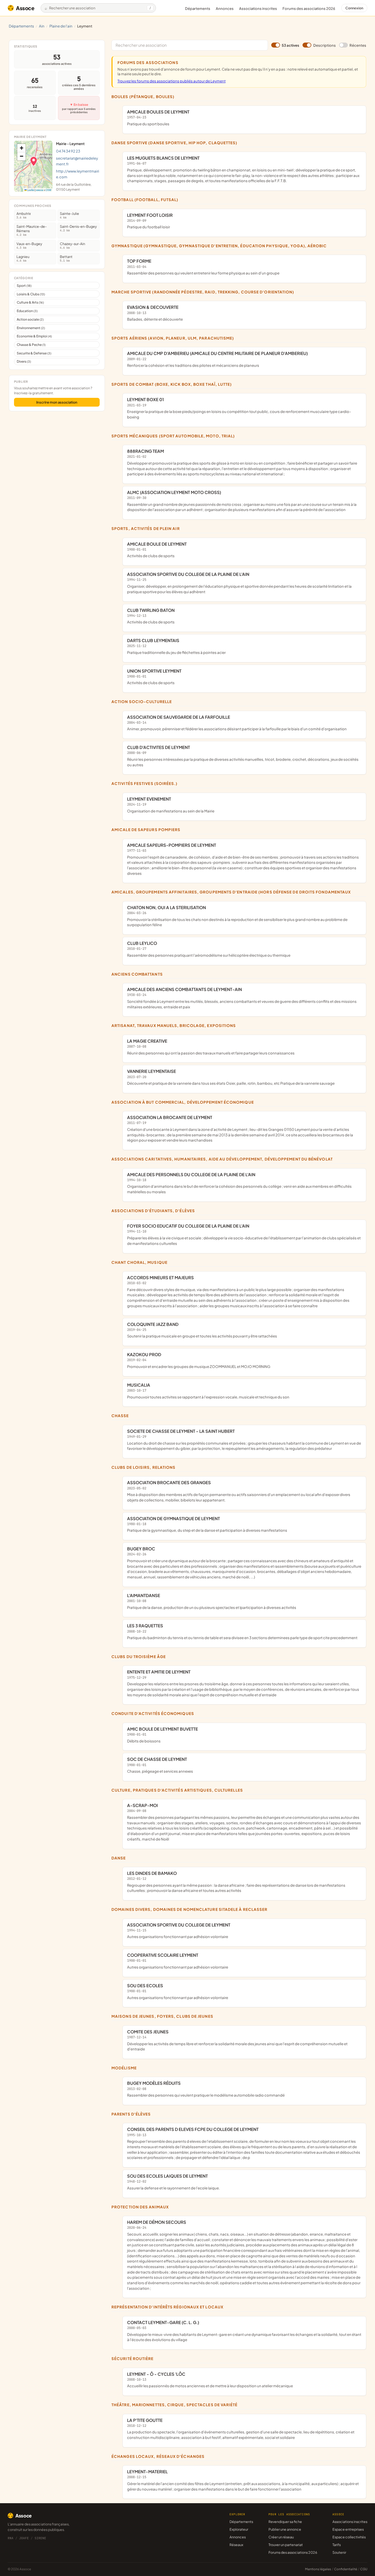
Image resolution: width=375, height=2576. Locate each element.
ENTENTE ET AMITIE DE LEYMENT (243, 1683)
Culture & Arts (30, 302)
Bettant (66, 258)
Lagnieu (23, 258)
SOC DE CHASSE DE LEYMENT (160, 1765)
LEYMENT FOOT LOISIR (150, 221)
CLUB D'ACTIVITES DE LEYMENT (243, 756)
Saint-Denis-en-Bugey (78, 228)
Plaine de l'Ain (61, 26)
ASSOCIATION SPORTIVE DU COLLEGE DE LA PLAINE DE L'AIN (239, 583)
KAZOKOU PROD (199, 1360)
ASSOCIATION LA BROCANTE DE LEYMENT (240, 1129)
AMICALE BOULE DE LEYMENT (157, 550)
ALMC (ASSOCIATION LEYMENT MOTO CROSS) (242, 501)
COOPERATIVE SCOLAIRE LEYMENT (178, 1961)
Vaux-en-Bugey (29, 245)
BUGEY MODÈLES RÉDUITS (206, 2089)
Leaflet (30, 190)
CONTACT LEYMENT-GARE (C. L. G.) (244, 2331)
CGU (364, 2569)
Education (27, 311)
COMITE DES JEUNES (237, 2040)
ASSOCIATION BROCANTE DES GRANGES (239, 1491)
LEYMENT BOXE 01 (239, 408)
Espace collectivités (349, 2537)
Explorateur (239, 2529)
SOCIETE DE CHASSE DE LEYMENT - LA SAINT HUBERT (244, 1440)
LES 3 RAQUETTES (242, 1631)
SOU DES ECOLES (178, 1991)
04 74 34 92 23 (68, 151)
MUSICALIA (208, 1391)
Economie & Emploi (34, 336)
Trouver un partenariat (286, 2545)
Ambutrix (24, 215)
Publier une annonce (285, 2529)
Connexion (354, 8)
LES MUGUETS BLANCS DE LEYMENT (243, 169)
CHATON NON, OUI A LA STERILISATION (237, 916)
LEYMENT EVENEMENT (171, 805)
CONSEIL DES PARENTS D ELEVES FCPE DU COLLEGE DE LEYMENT (244, 2143)
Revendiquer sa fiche (285, 2522)
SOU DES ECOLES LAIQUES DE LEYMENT (173, 2182)
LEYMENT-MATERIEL (243, 2480)
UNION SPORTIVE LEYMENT (154, 677)
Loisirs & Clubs (31, 294)
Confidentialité (346, 2569)
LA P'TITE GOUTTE (241, 2429)
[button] (34, 161)
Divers (24, 361)
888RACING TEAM (242, 462)
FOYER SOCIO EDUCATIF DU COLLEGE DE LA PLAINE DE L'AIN (244, 1234)
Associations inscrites (258, 9)
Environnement (31, 328)
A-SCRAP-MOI (244, 1822)
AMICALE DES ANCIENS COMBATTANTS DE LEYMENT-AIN (242, 998)
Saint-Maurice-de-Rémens (32, 230)
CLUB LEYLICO (209, 949)
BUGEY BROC (244, 1563)
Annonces (225, 9)
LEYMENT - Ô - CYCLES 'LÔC (210, 2380)
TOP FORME (203, 267)
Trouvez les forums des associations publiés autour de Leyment (172, 81)
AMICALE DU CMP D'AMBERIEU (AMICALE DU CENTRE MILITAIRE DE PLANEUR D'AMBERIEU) (217, 359)
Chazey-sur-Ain (72, 245)
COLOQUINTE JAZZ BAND (202, 1330)
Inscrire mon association (57, 402)
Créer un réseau (281, 2537)
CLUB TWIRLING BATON (151, 616)
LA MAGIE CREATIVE (211, 1047)
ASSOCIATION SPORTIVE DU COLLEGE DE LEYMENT (179, 1931)
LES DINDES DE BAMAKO (236, 1882)
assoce (40, 190)
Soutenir (339, 2552)
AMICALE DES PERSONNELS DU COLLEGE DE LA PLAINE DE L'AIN (239, 1183)
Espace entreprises (348, 2529)
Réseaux (236, 2545)
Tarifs (337, 2545)
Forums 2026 (309, 9)
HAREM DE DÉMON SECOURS (244, 2255)
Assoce (25, 8)
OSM (48, 190)
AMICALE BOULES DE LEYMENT (158, 118)
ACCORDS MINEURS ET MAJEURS (238, 1291)
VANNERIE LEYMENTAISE (231, 1077)
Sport (24, 286)
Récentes (358, 45)
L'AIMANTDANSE (212, 1601)
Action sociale (30, 319)
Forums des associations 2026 (293, 2552)
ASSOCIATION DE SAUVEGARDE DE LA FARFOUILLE (237, 723)
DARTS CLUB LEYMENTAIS (176, 646)
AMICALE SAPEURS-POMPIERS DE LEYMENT (243, 859)
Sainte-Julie (69, 215)
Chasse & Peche (31, 345)
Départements (198, 9)
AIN (42, 26)
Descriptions (324, 45)
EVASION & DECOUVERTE (155, 313)
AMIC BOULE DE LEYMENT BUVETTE (163, 1735)
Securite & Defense (34, 353)
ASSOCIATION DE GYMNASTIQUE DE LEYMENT (207, 1524)
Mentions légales (318, 2569)
